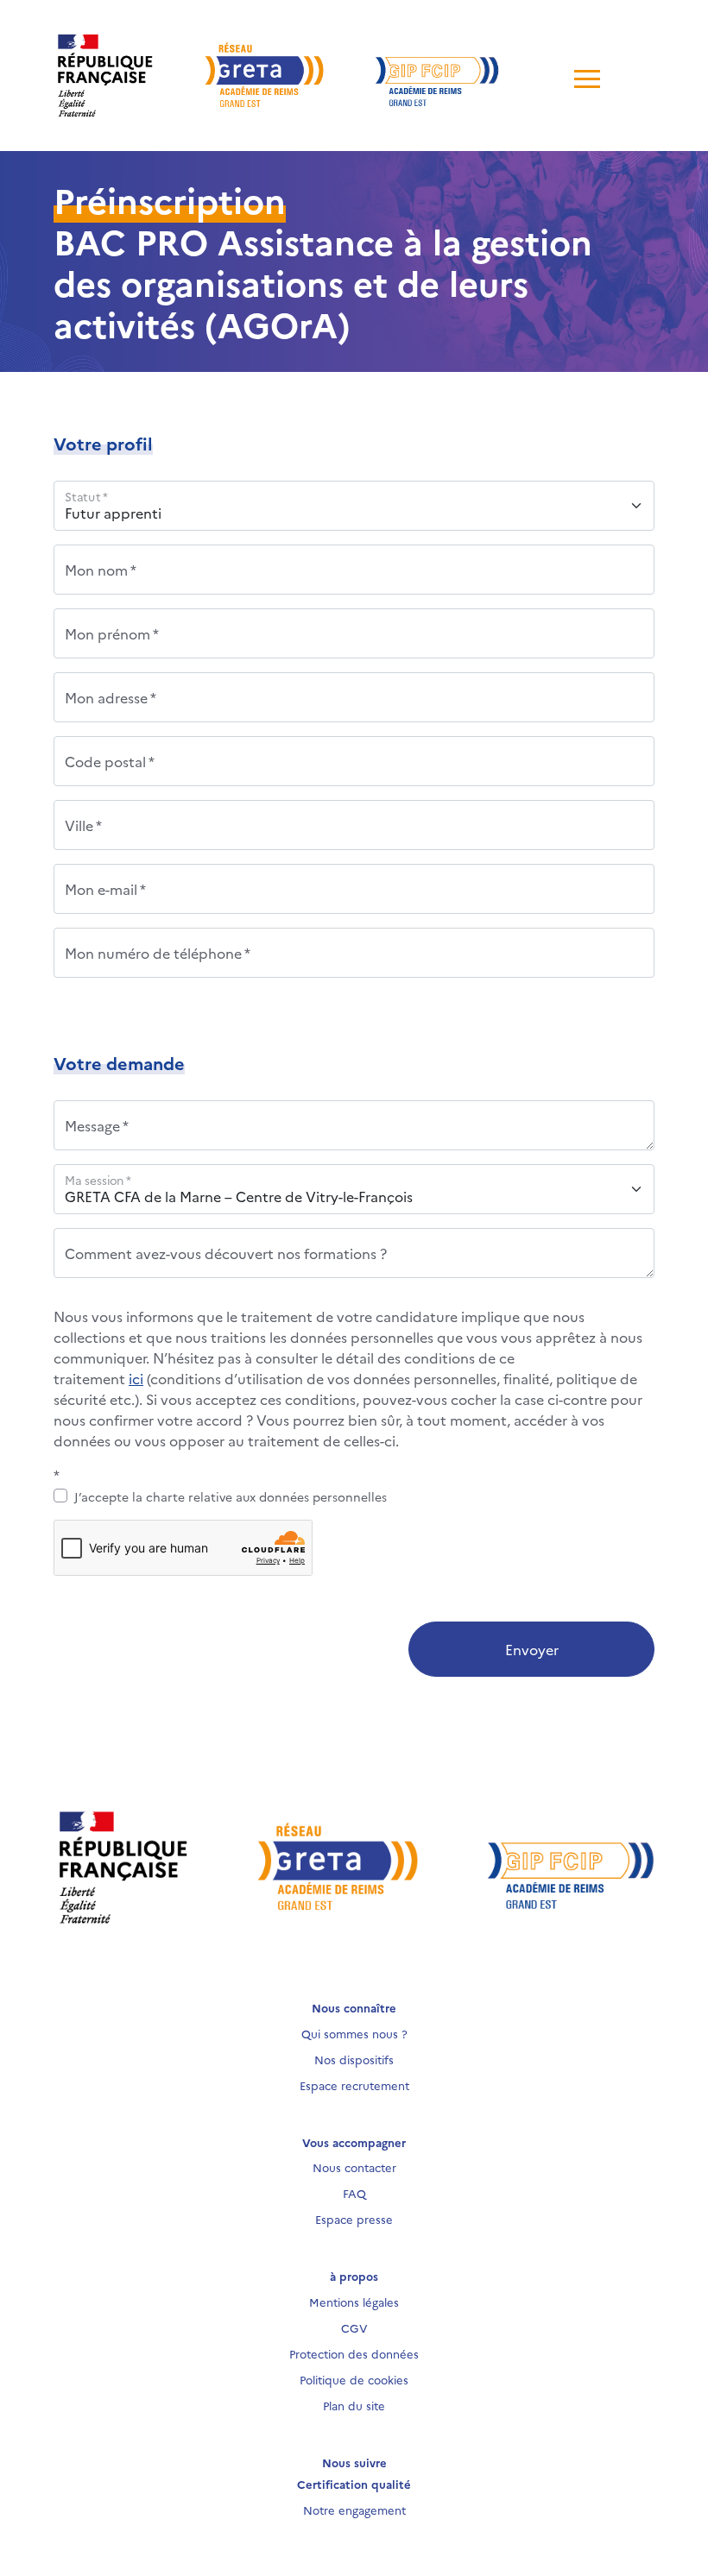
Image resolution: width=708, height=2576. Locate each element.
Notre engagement (354, 2510)
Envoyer (532, 1649)
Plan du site (354, 2405)
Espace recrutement (354, 2085)
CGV (354, 2327)
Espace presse (354, 2219)
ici (136, 1378)
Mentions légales (354, 2302)
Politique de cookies (354, 2379)
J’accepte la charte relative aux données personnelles (231, 1496)
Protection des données (354, 2353)
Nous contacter (354, 2167)
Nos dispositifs (354, 2059)
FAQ (354, 2193)
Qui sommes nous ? (354, 2033)
